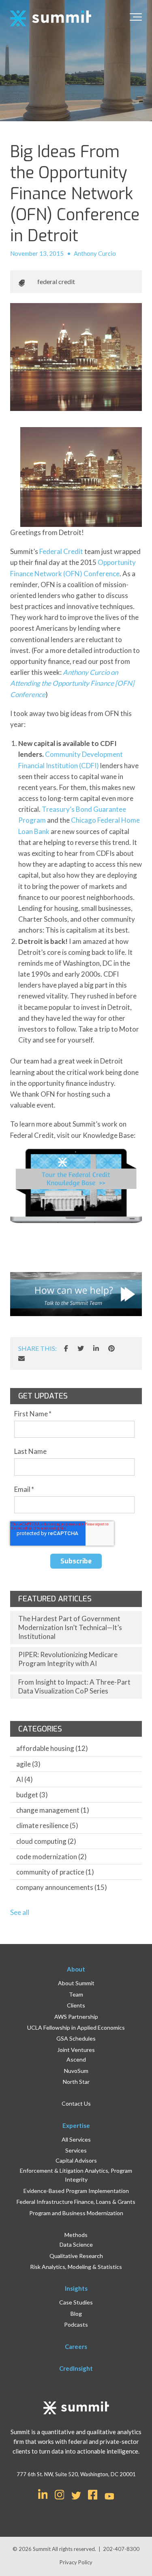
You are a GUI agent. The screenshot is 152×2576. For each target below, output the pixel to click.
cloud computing (46, 1841)
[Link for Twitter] (76, 2496)
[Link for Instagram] (60, 2494)
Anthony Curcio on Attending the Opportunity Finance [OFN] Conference (72, 683)
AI (25, 1779)
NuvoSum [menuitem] (76, 2071)
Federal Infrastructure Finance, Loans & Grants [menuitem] (76, 2202)
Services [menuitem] (76, 2150)
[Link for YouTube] (109, 2497)
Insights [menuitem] (76, 2288)
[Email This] (21, 1359)
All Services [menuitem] (76, 2139)
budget (32, 1795)
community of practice (55, 1872)
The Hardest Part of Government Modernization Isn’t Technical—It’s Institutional (70, 1627)
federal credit (56, 281)
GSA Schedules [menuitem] (76, 2038)
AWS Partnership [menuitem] (76, 2017)
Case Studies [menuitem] (76, 2302)
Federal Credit (61, 551)
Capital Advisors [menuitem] (76, 2160)
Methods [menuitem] (76, 2235)
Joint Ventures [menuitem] (76, 2050)
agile (28, 1764)
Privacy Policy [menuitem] (76, 2562)
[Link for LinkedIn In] (43, 2494)
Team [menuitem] (76, 1994)
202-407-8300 (121, 2549)
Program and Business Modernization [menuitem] (76, 2213)
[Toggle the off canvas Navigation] (136, 19)
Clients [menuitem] (76, 2005)
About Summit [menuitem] (76, 1983)
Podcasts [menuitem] (76, 2324)
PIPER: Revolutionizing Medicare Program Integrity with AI (68, 1659)
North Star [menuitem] (76, 2082)
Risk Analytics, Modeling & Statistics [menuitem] (76, 2267)
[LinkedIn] (96, 1348)
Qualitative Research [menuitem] (76, 2256)
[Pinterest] (111, 1348)
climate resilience (47, 1825)
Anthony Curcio (95, 253)
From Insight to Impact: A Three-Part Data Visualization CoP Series (74, 1686)
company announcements (62, 1887)
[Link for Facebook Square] (93, 2494)
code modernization (51, 1857)
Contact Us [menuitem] (76, 2103)
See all (20, 1912)
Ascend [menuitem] (76, 2059)
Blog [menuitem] (76, 2314)
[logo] (51, 19)
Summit (42, 2549)
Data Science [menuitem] (76, 2244)
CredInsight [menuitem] (76, 2368)
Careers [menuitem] (76, 2346)
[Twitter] (81, 1348)
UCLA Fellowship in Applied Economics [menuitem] (76, 2027)
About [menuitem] (76, 1969)
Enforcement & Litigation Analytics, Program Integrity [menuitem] (76, 2175)
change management (53, 1810)
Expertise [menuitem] (76, 2125)
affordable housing (52, 1748)
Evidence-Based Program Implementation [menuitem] (76, 2191)
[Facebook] (66, 1348)
